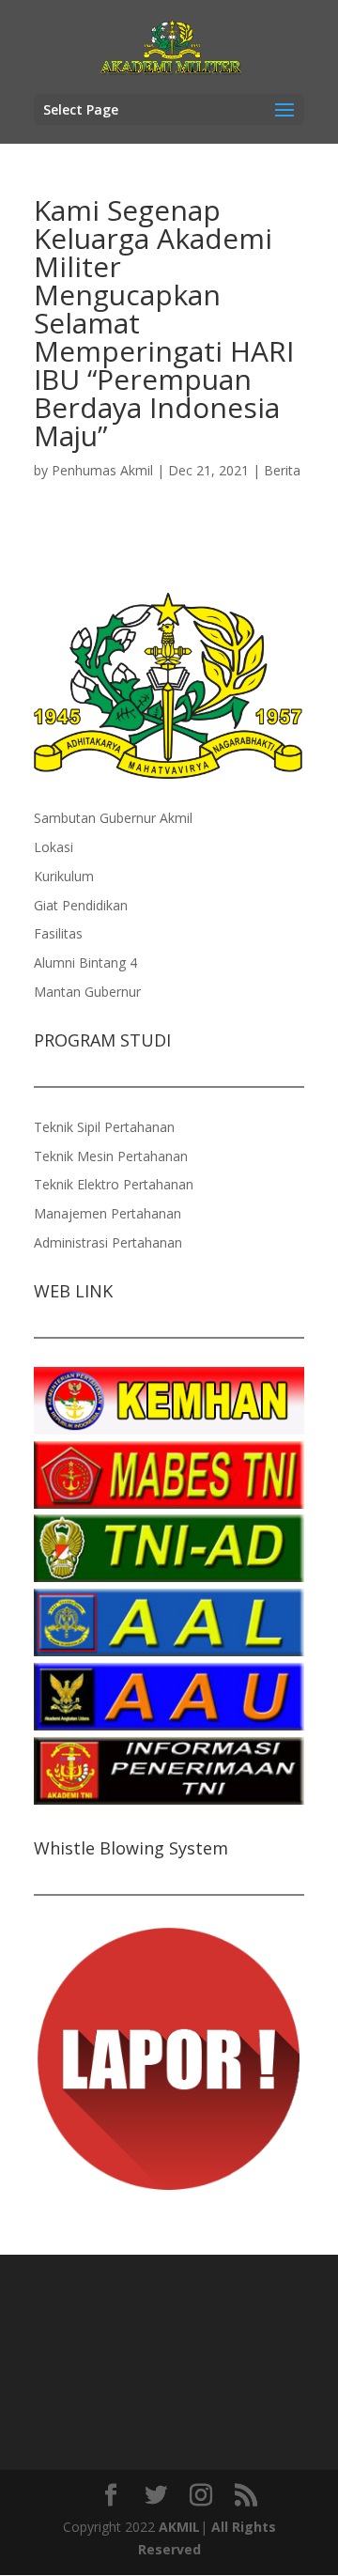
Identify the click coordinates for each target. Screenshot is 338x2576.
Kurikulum (64, 876)
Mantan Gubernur (87, 992)
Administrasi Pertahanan (108, 1242)
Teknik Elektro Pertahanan (114, 1184)
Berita (282, 470)
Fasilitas (58, 933)
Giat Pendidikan (81, 905)
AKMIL (179, 2527)
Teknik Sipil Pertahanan (104, 1127)
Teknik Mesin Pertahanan (111, 1156)
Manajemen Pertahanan (108, 1213)
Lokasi (54, 847)
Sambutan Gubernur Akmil (113, 818)
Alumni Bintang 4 (85, 962)
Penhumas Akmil (102, 470)
